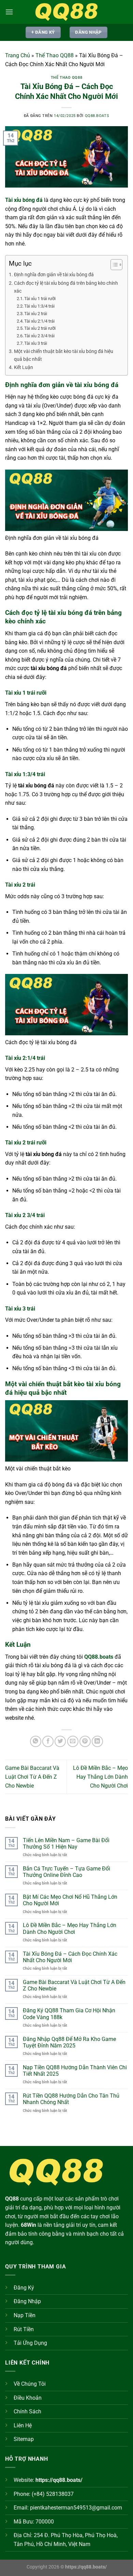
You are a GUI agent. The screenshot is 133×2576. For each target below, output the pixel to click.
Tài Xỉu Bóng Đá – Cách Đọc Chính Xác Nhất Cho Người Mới (70, 1957)
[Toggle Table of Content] (113, 265)
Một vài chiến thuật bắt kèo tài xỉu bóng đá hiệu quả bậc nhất (64, 355)
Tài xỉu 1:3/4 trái (39, 306)
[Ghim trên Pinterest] (85, 1741)
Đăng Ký (24, 2288)
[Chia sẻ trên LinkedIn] (97, 1741)
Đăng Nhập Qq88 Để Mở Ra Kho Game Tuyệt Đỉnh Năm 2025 (69, 2042)
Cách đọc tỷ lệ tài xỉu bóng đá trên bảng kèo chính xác (66, 287)
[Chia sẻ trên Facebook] (48, 1741)
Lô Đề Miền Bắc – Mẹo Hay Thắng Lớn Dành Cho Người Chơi (100, 1777)
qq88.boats (97, 116)
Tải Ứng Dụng (30, 2343)
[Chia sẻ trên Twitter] (60, 1741)
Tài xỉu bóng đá (24, 200)
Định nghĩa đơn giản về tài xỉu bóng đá (54, 275)
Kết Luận (24, 367)
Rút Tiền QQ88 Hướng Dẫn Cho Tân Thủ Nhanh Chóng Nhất (71, 2099)
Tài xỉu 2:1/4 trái (39, 321)
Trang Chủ (18, 55)
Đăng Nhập (27, 2301)
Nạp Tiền (25, 2315)
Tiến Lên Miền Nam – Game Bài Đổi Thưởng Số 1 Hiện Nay (66, 1844)
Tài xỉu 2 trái (36, 314)
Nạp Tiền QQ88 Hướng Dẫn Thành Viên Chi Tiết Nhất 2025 (75, 2071)
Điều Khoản (28, 2398)
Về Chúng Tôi (30, 2384)
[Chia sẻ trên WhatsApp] (36, 1741)
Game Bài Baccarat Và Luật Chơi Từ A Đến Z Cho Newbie (32, 1777)
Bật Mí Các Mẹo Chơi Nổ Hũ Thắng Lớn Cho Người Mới (70, 1900)
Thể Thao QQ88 (55, 55)
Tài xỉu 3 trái (36, 343)
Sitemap (24, 2439)
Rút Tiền (24, 2329)
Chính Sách (27, 2411)
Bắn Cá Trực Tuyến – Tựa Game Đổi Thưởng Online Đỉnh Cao (66, 1872)
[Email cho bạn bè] (73, 1741)
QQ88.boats (99, 1657)
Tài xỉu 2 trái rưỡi (40, 328)
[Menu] (9, 12)
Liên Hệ (23, 2425)
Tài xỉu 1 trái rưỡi (40, 299)
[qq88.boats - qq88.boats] (66, 12)
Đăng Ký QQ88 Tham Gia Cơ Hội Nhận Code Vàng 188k (69, 2014)
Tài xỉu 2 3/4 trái (39, 336)
